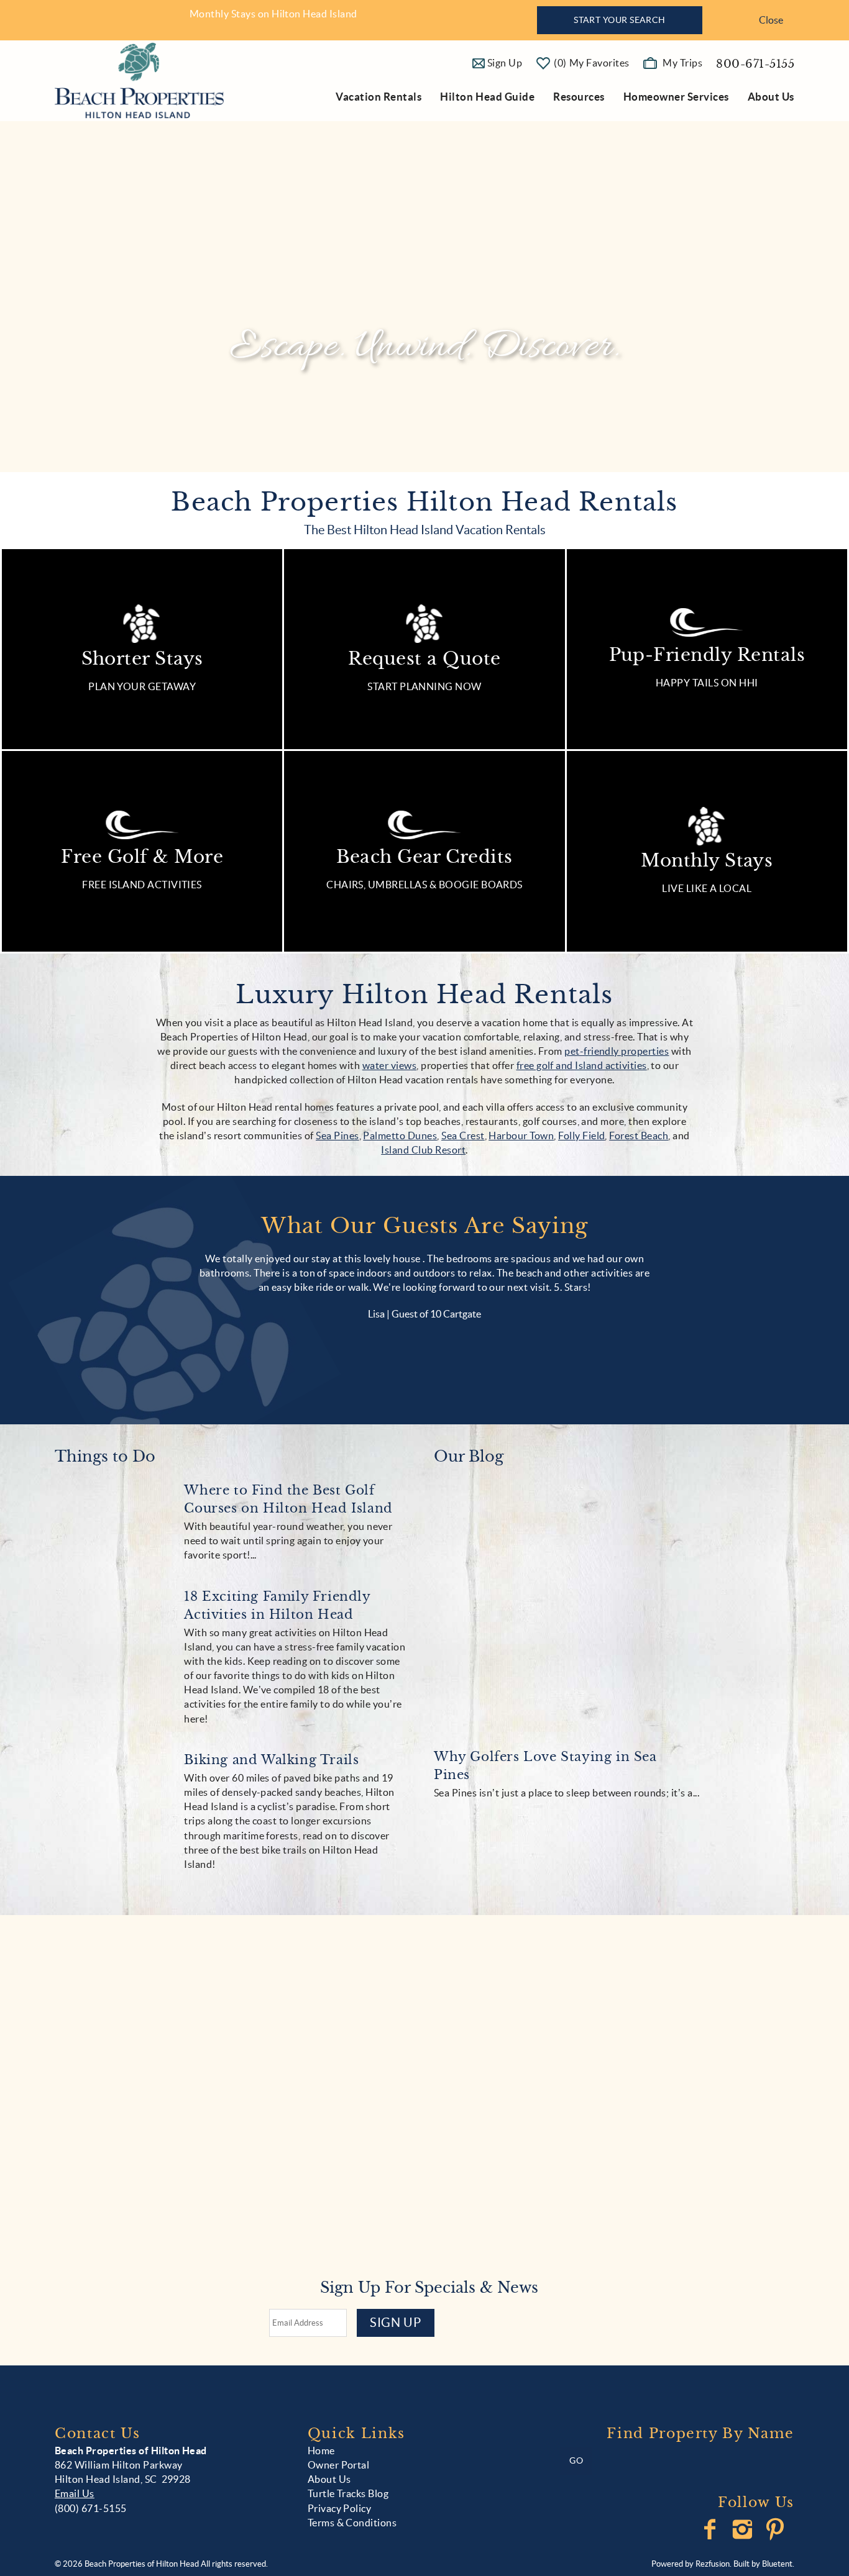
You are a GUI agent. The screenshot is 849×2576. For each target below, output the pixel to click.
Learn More (172, 2213)
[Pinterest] (777, 2529)
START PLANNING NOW (424, 686)
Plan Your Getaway (142, 686)
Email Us (75, 2493)
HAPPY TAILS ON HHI (707, 683)
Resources (579, 97)
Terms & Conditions (352, 2523)
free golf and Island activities (582, 1065)
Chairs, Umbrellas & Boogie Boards (424, 885)
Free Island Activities (142, 885)
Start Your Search (620, 20)
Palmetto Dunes (400, 1136)
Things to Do (105, 1457)
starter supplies (431, 2182)
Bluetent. (778, 2564)
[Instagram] (744, 2529)
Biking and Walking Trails (271, 1760)
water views (389, 1065)
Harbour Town (521, 1136)
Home (321, 2451)
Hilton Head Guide (487, 97)
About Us (771, 97)
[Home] (139, 80)
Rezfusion (713, 2564)
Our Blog (469, 1457)
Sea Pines (337, 1136)
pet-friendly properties (617, 1051)
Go (576, 2460)
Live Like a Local (707, 888)
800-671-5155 (755, 64)
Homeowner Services (676, 97)
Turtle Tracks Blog (348, 2493)
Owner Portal (339, 2465)
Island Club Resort (423, 1150)
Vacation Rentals (379, 97)
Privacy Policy (340, 2508)
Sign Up (396, 2323)
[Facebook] (711, 2529)
